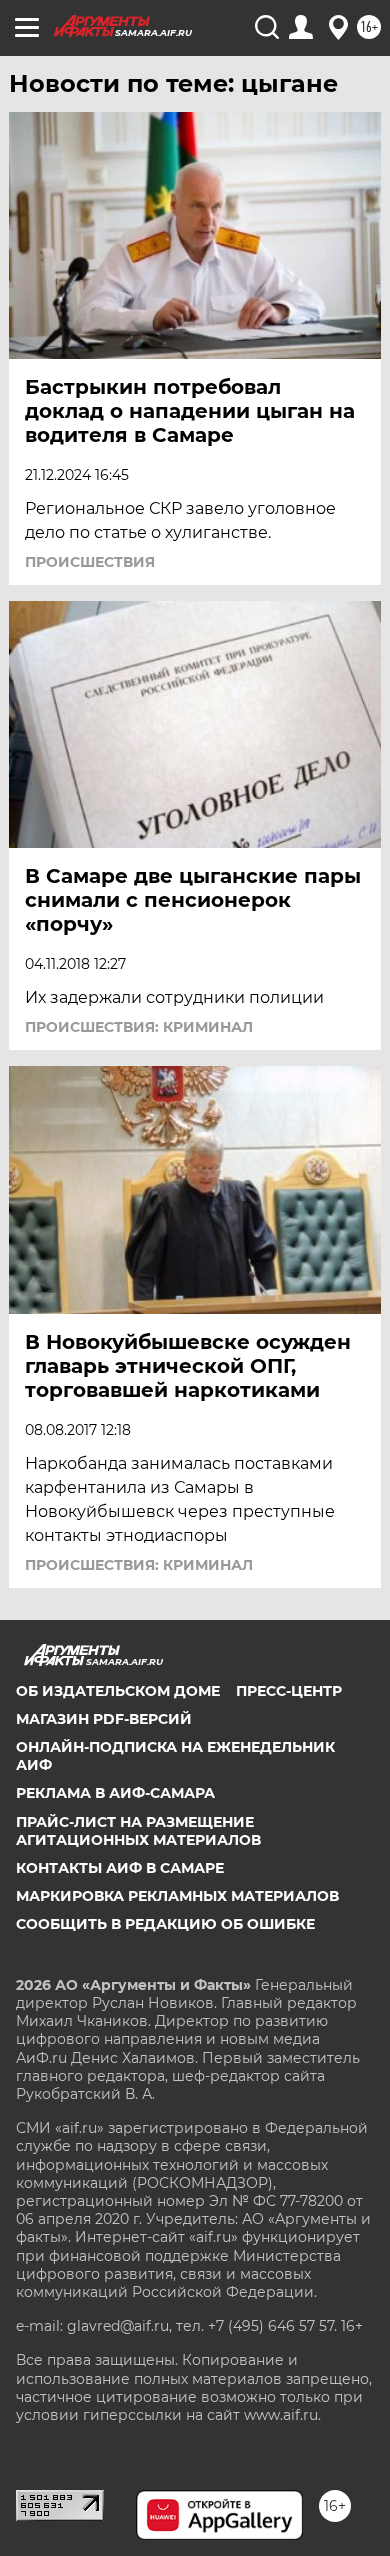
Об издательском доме (118, 1691)
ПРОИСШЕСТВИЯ (90, 562)
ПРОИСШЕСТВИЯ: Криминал (139, 1027)
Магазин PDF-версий (104, 1719)
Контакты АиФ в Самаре (120, 1868)
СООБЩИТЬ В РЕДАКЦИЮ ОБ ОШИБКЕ (165, 1924)
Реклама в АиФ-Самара (115, 1793)
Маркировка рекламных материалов (177, 1896)
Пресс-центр (289, 1691)
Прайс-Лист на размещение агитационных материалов (138, 1831)
